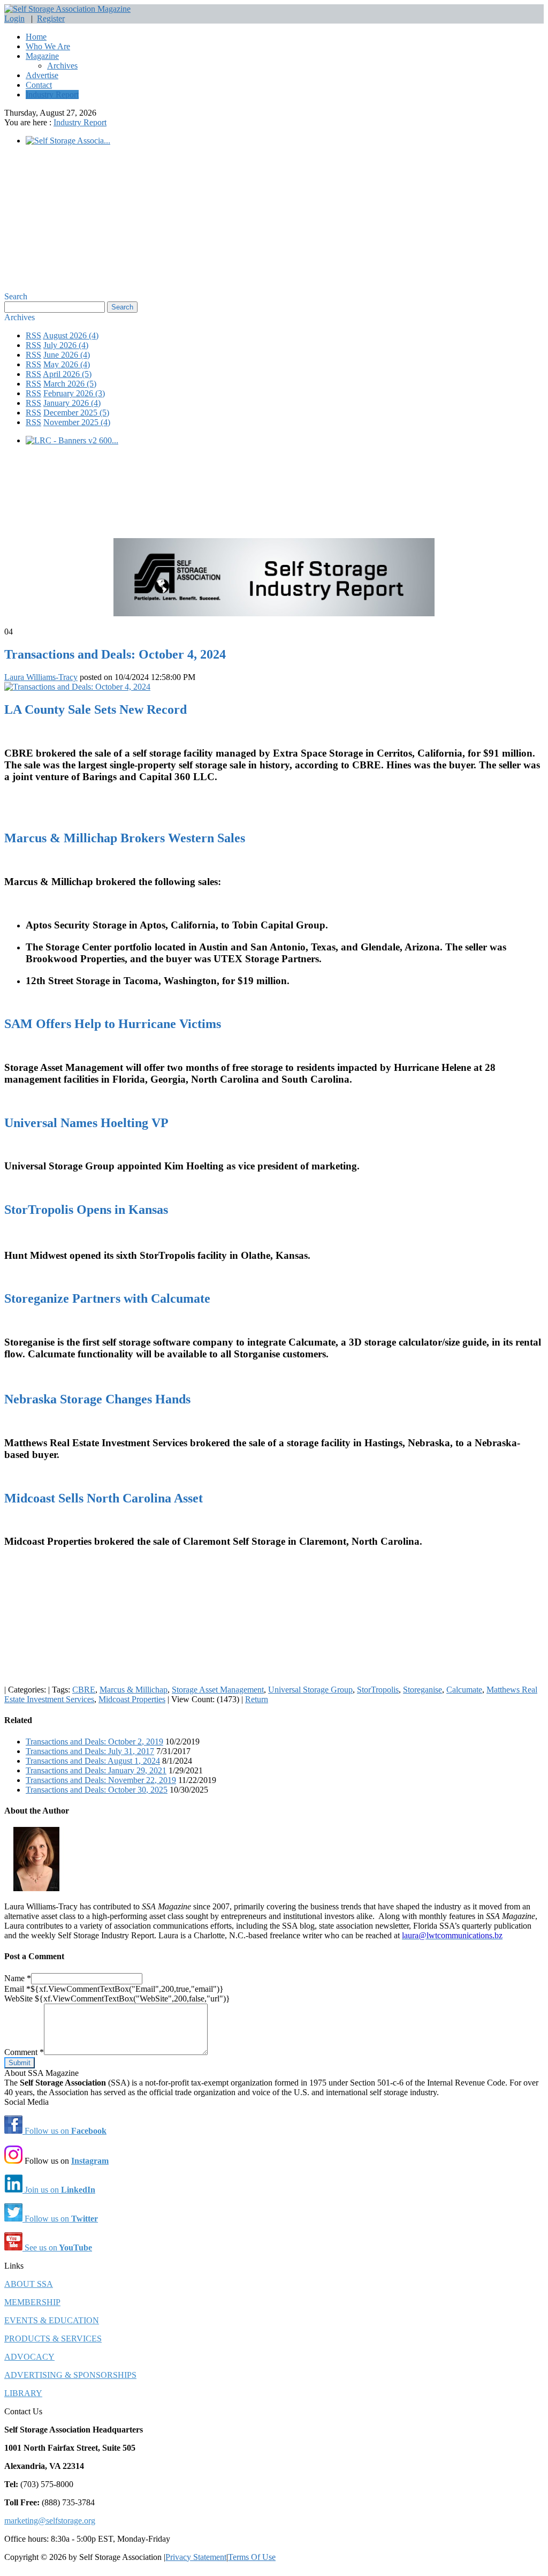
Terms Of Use (252, 2557)
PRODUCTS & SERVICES (53, 2339)
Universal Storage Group (310, 1690)
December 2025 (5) (76, 413)
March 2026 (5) (70, 384)
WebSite (20, 1999)
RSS (33, 335)
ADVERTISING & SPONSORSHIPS (70, 2375)
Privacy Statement (196, 2557)
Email (17, 1989)
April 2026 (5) (67, 374)
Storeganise (423, 1690)
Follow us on (64, 2131)
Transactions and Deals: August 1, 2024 (93, 1761)
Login (14, 18)
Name (18, 1978)
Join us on (59, 2190)
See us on (57, 2248)
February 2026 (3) (74, 393)
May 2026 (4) (67, 364)
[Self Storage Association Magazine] (67, 9)
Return (257, 1699)
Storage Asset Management (218, 1690)
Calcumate (464, 1690)
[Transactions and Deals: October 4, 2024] (77, 687)
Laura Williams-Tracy (41, 677)
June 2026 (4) (67, 355)
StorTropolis (378, 1690)
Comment (24, 2052)
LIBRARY (23, 2393)
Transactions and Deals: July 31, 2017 (90, 1751)
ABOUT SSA (29, 2284)
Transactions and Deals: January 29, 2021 (96, 1770)
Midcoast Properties (132, 1699)
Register (51, 18)
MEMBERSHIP (32, 2302)
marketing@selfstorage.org (50, 2521)
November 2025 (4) (77, 422)
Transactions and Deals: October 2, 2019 (94, 1742)
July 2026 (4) (66, 345)
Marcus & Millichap (134, 1690)
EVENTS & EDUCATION (52, 2320)
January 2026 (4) (72, 403)
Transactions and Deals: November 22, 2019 (101, 1780)
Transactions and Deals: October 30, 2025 (97, 1790)
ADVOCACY (29, 2357)
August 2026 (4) (71, 335)
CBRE (84, 1690)
